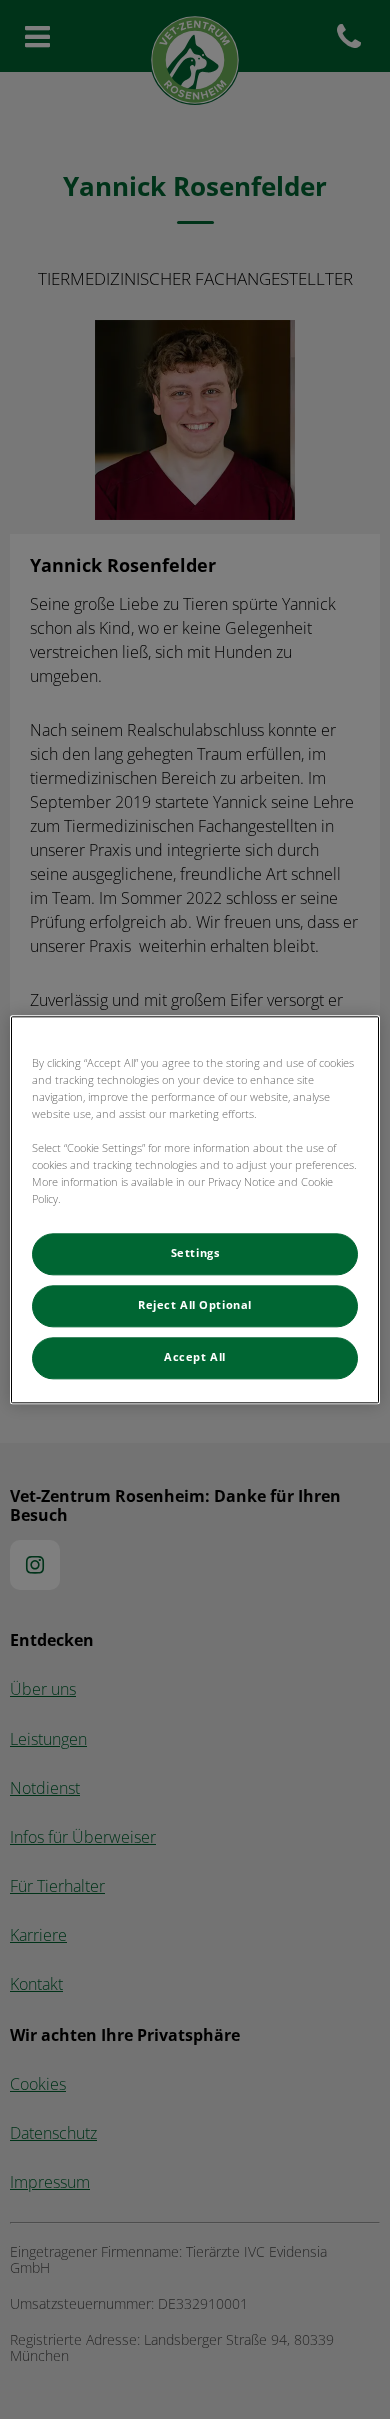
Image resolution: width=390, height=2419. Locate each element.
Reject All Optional (195, 1305)
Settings (195, 1253)
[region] (195, 1209)
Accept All (195, 1357)
